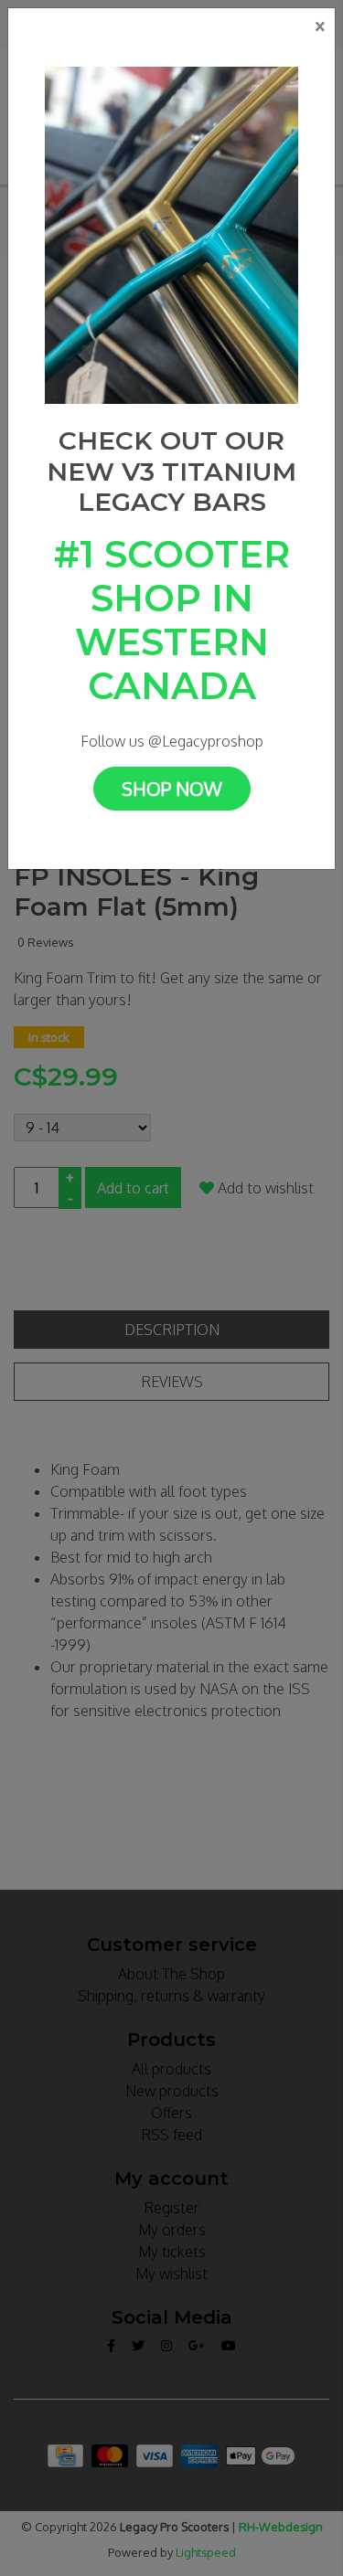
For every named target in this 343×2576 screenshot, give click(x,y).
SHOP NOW (172, 789)
